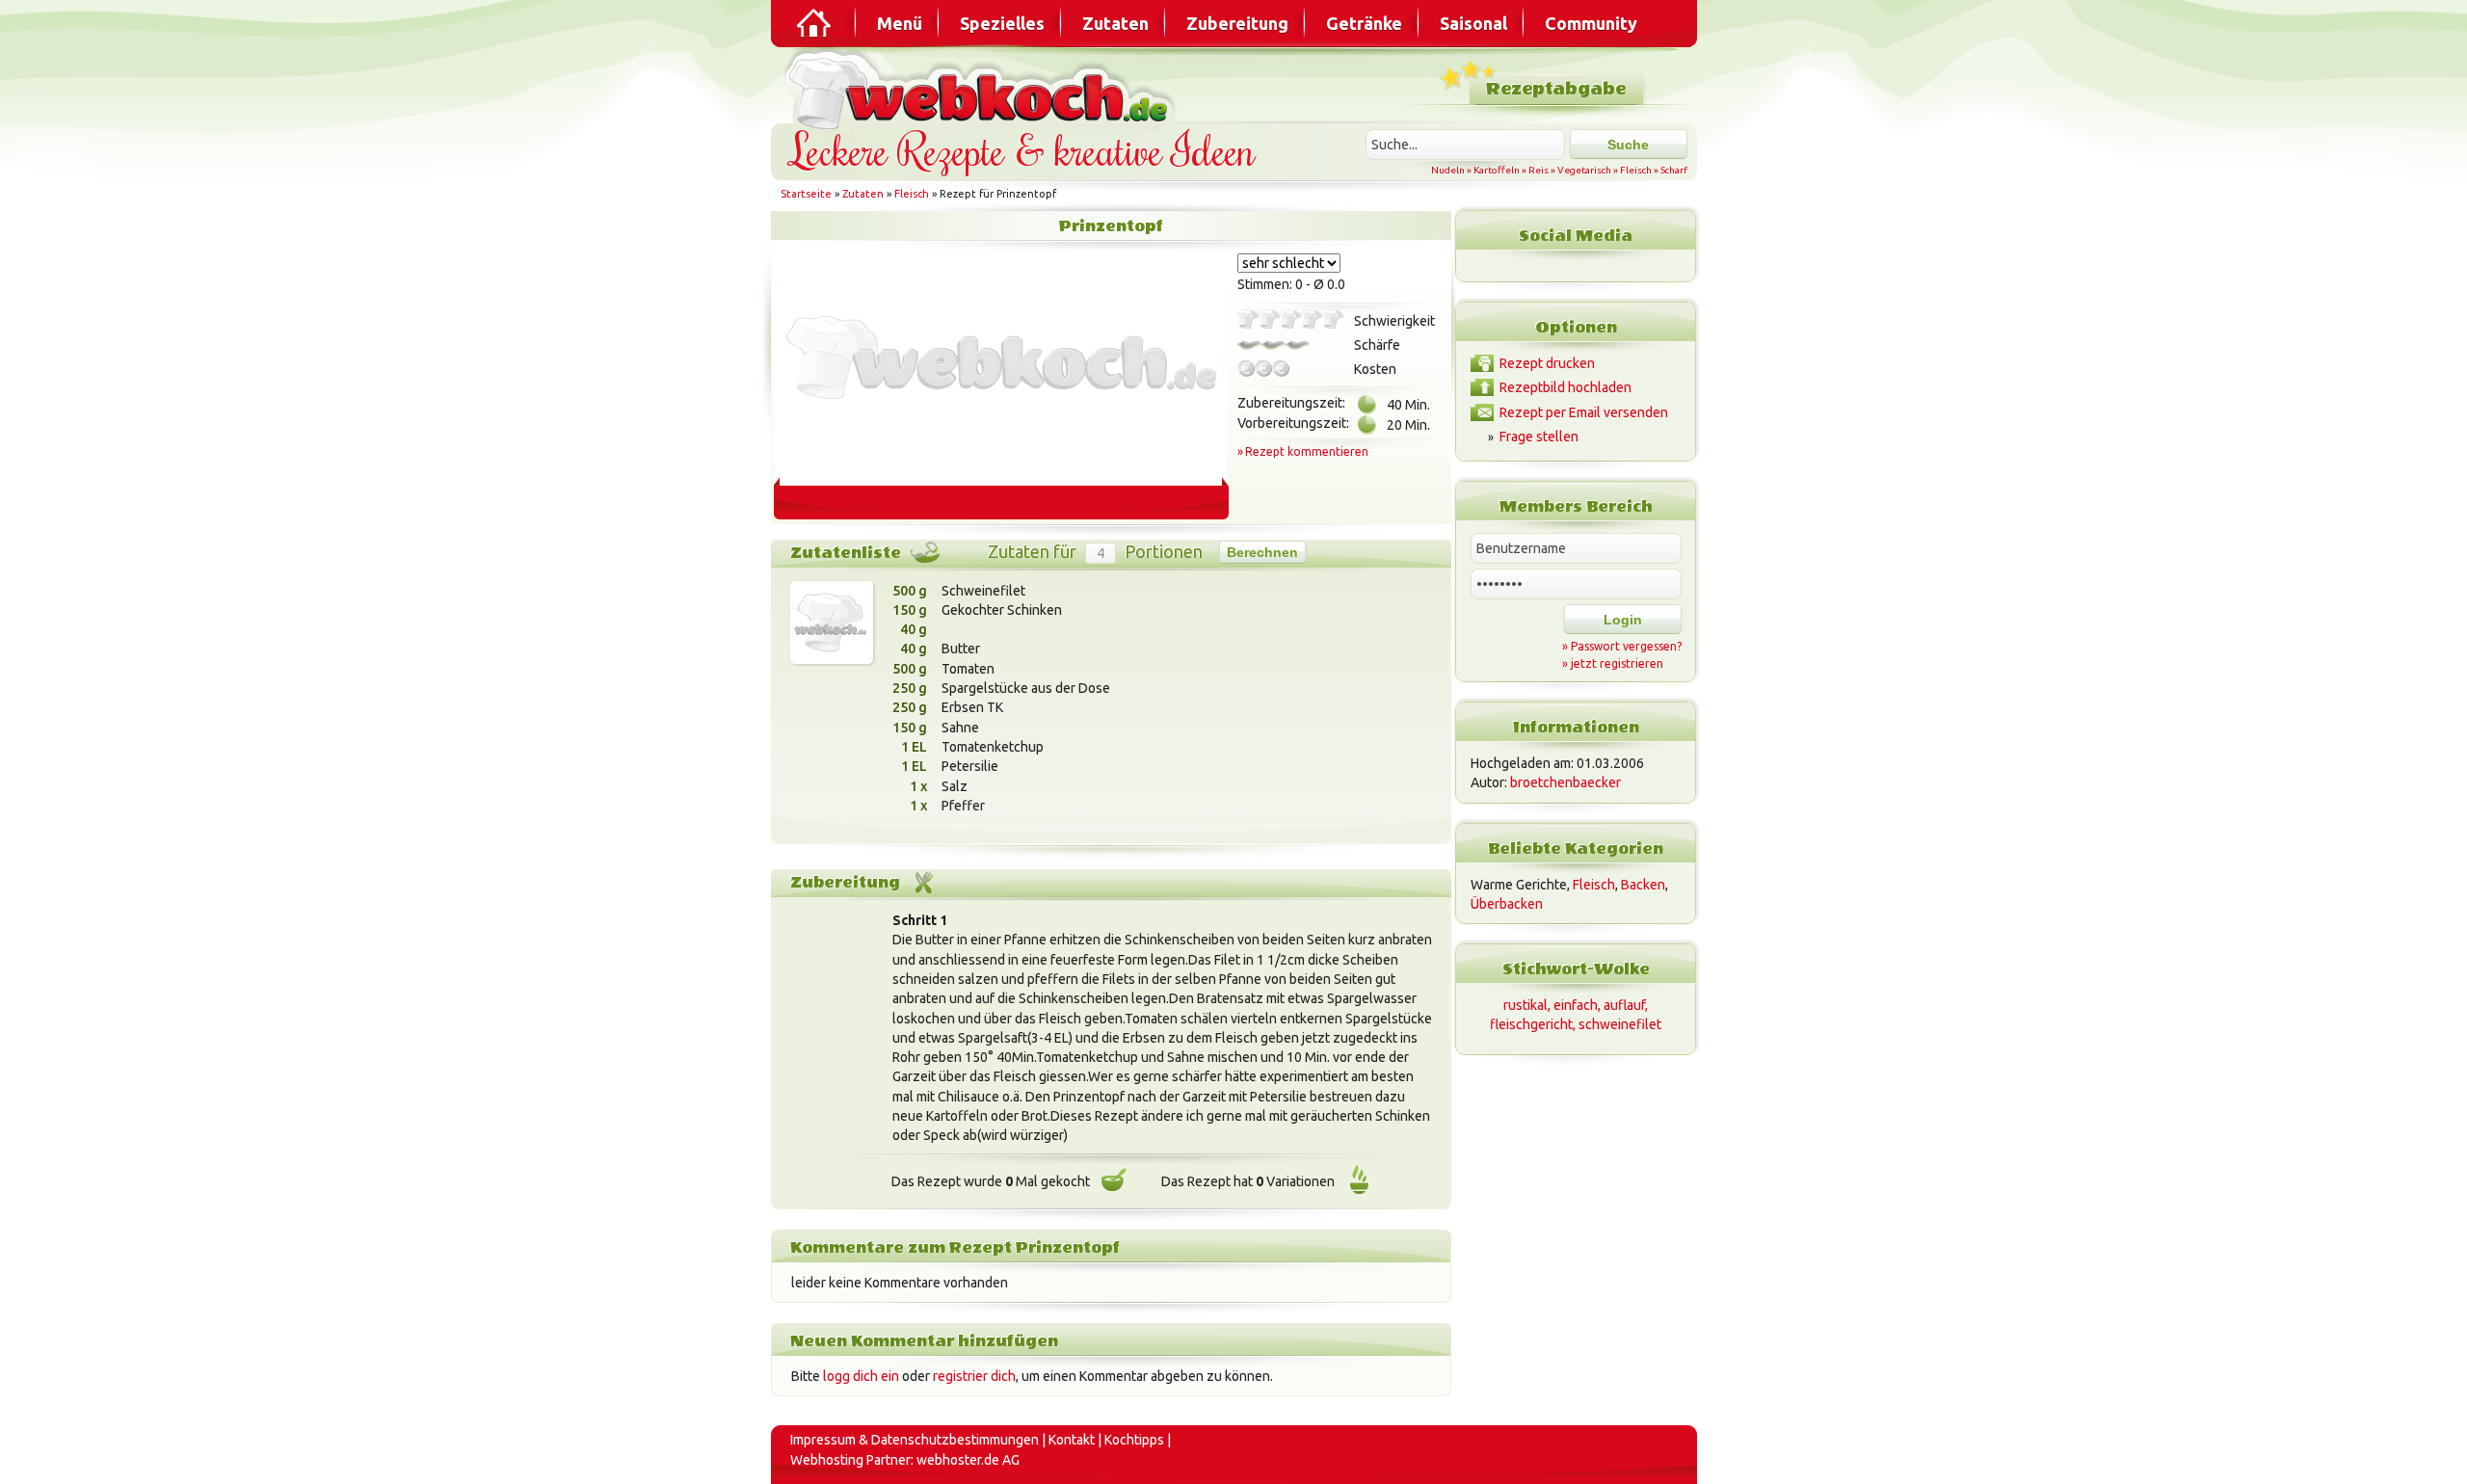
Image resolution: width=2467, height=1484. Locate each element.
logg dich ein (861, 1376)
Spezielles (1002, 23)
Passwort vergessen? (1626, 646)
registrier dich (974, 1376)
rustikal (1525, 1005)
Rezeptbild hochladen (1565, 387)
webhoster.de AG (968, 1460)
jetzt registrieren (1617, 663)
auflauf (1624, 1005)
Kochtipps (1134, 1440)
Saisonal (1473, 23)
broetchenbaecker (1565, 782)
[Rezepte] (815, 23)
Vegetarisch (1584, 170)
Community (1591, 23)
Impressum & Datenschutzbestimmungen (915, 1440)
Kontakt (1072, 1440)
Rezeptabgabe (1556, 89)
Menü (900, 23)
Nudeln (1448, 170)
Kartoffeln (1497, 170)
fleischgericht (1531, 1024)
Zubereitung (1237, 23)
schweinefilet (1620, 1024)
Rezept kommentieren (1307, 451)
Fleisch (1636, 170)
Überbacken (1507, 904)
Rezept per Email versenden (1584, 412)
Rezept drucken (1547, 363)
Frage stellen (1539, 437)
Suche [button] (1628, 145)
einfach (1576, 1005)
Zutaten (1115, 23)
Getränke (1364, 23)
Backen (1643, 885)
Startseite (806, 194)
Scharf (1674, 170)
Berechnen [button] (1262, 552)
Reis (1539, 170)
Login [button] (1623, 620)
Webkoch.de (983, 88)
